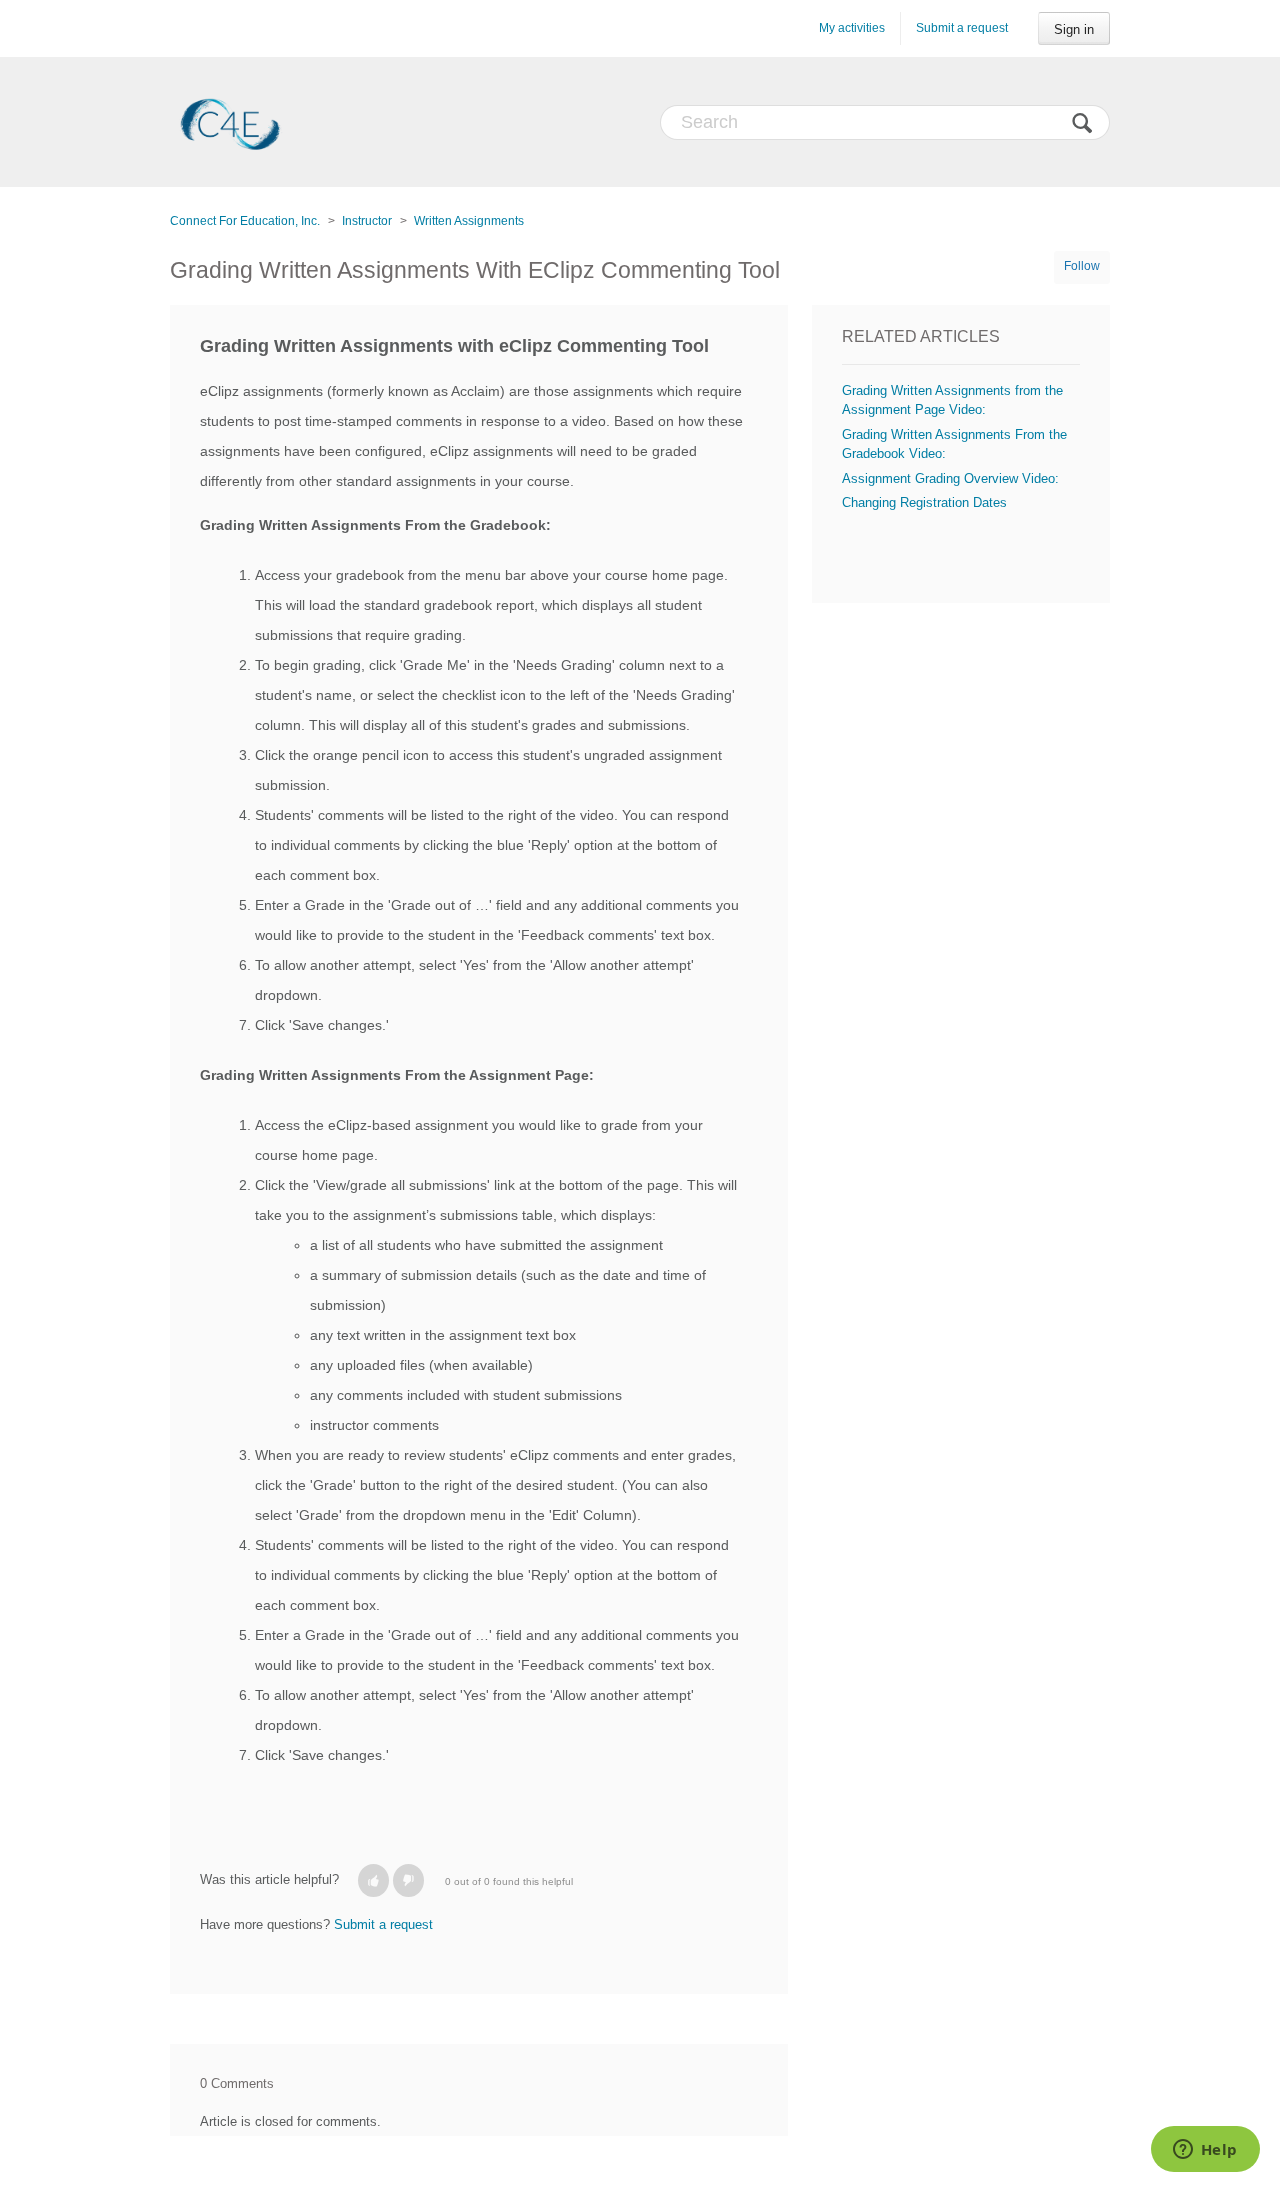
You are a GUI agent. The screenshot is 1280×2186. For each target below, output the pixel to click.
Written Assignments (469, 221)
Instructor (367, 221)
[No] (408, 1880)
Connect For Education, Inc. (245, 221)
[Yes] (373, 1880)
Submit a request (962, 28)
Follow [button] (1082, 266)
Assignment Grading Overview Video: (950, 478)
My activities (852, 28)
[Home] (231, 122)
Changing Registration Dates (924, 502)
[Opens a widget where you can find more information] (1205, 2151)
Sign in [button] (1074, 29)
